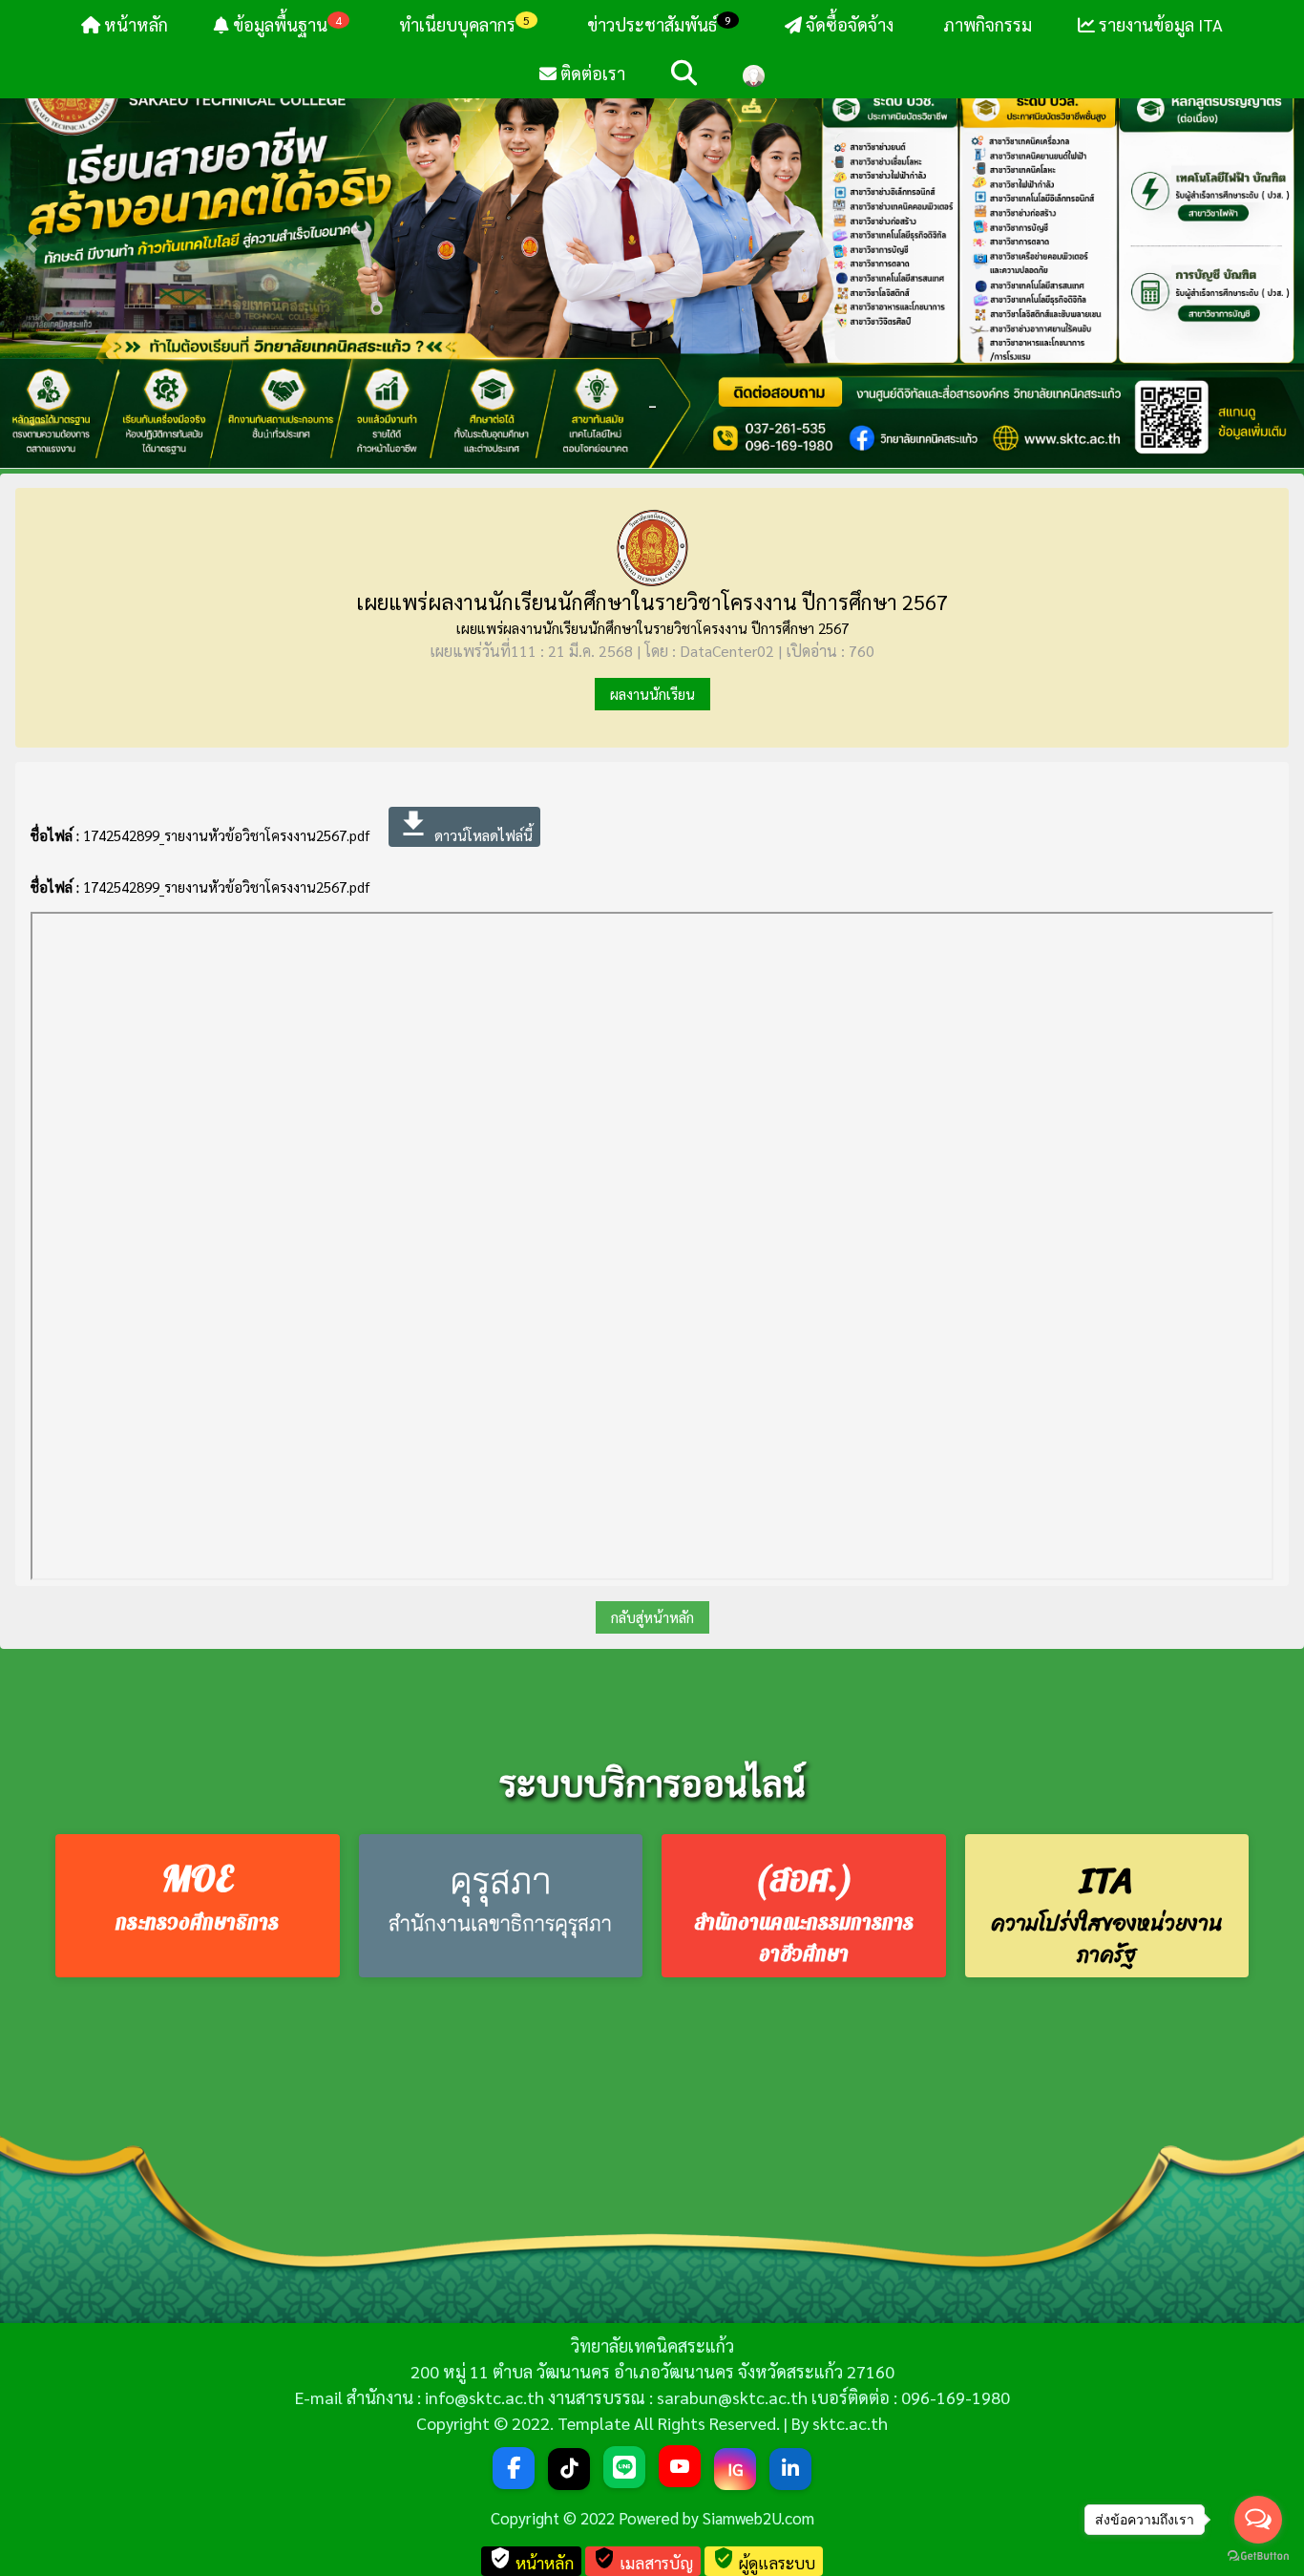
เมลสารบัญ (643, 2560)
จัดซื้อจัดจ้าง (848, 24)
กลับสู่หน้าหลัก (652, 1617)
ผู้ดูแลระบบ (764, 2560)
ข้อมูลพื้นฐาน (285, 24)
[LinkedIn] (790, 2469)
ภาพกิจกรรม (986, 24)
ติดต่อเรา (591, 73)
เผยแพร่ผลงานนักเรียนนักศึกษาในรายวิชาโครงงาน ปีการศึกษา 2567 (652, 602)
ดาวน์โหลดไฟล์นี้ (464, 825)
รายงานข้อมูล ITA (1159, 24)
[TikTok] (569, 2469)
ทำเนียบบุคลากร (463, 24)
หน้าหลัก (134, 24)
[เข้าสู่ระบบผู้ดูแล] (754, 74)
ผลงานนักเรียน (652, 694)
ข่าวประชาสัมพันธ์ (659, 24)
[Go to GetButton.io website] (1258, 2556)
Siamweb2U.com (758, 2518)
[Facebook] (514, 2468)
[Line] (624, 2467)
